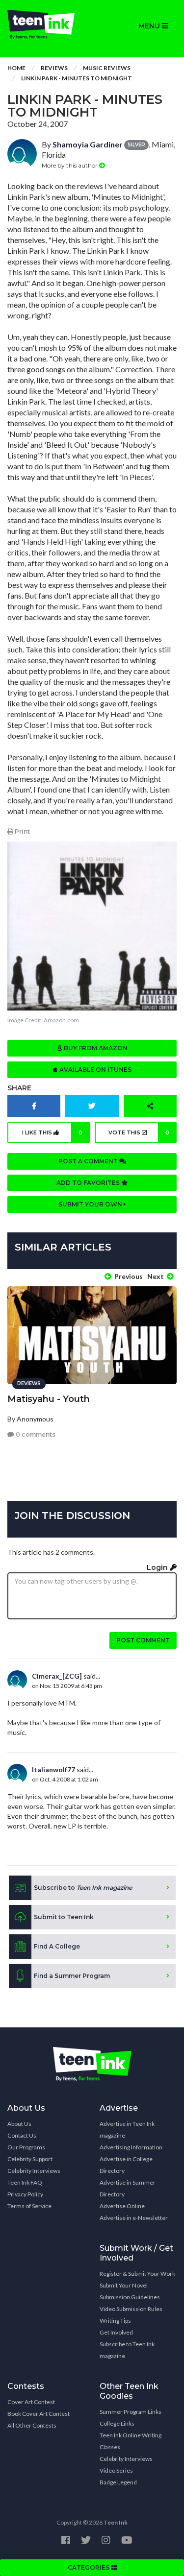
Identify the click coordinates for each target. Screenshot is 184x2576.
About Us (19, 2124)
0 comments (35, 1434)
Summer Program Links (131, 2412)
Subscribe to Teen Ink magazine (127, 2350)
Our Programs (26, 2147)
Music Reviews (107, 68)
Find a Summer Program (72, 1976)
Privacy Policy (25, 2194)
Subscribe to (83, 1888)
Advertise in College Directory (126, 2165)
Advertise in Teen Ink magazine (127, 2130)
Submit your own (91, 1204)
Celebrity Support (30, 2159)
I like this (52, 1132)
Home (16, 68)
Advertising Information (131, 2147)
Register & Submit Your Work (137, 2274)
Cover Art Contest (31, 2402)
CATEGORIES (89, 2567)
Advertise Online (122, 2206)
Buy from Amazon (95, 1048)
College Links (117, 2423)
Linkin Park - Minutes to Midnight (77, 78)
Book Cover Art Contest (39, 2414)
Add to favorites (89, 1183)
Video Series (116, 2470)
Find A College (57, 1946)
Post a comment (89, 1161)
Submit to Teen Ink (64, 1917)
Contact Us (22, 2135)
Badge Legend (118, 2482)
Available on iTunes (95, 1070)
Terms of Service (29, 2206)
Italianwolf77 (53, 1769)
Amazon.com (61, 1020)
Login (158, 1567)
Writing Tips (115, 2321)
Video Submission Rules (131, 2309)
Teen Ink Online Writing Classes (131, 2441)
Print (22, 831)
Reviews (54, 68)
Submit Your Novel (124, 2285)
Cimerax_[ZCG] (57, 1676)
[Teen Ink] (46, 24)
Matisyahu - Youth (49, 1399)
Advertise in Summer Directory (128, 2188)
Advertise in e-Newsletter (134, 2218)
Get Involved (116, 2332)
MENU (150, 26)
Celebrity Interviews (34, 2171)
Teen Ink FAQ (25, 2182)
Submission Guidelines (130, 2297)
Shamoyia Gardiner (88, 144)
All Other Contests (32, 2425)
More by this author (70, 165)
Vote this (139, 1132)
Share (19, 1088)
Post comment (143, 1640)
